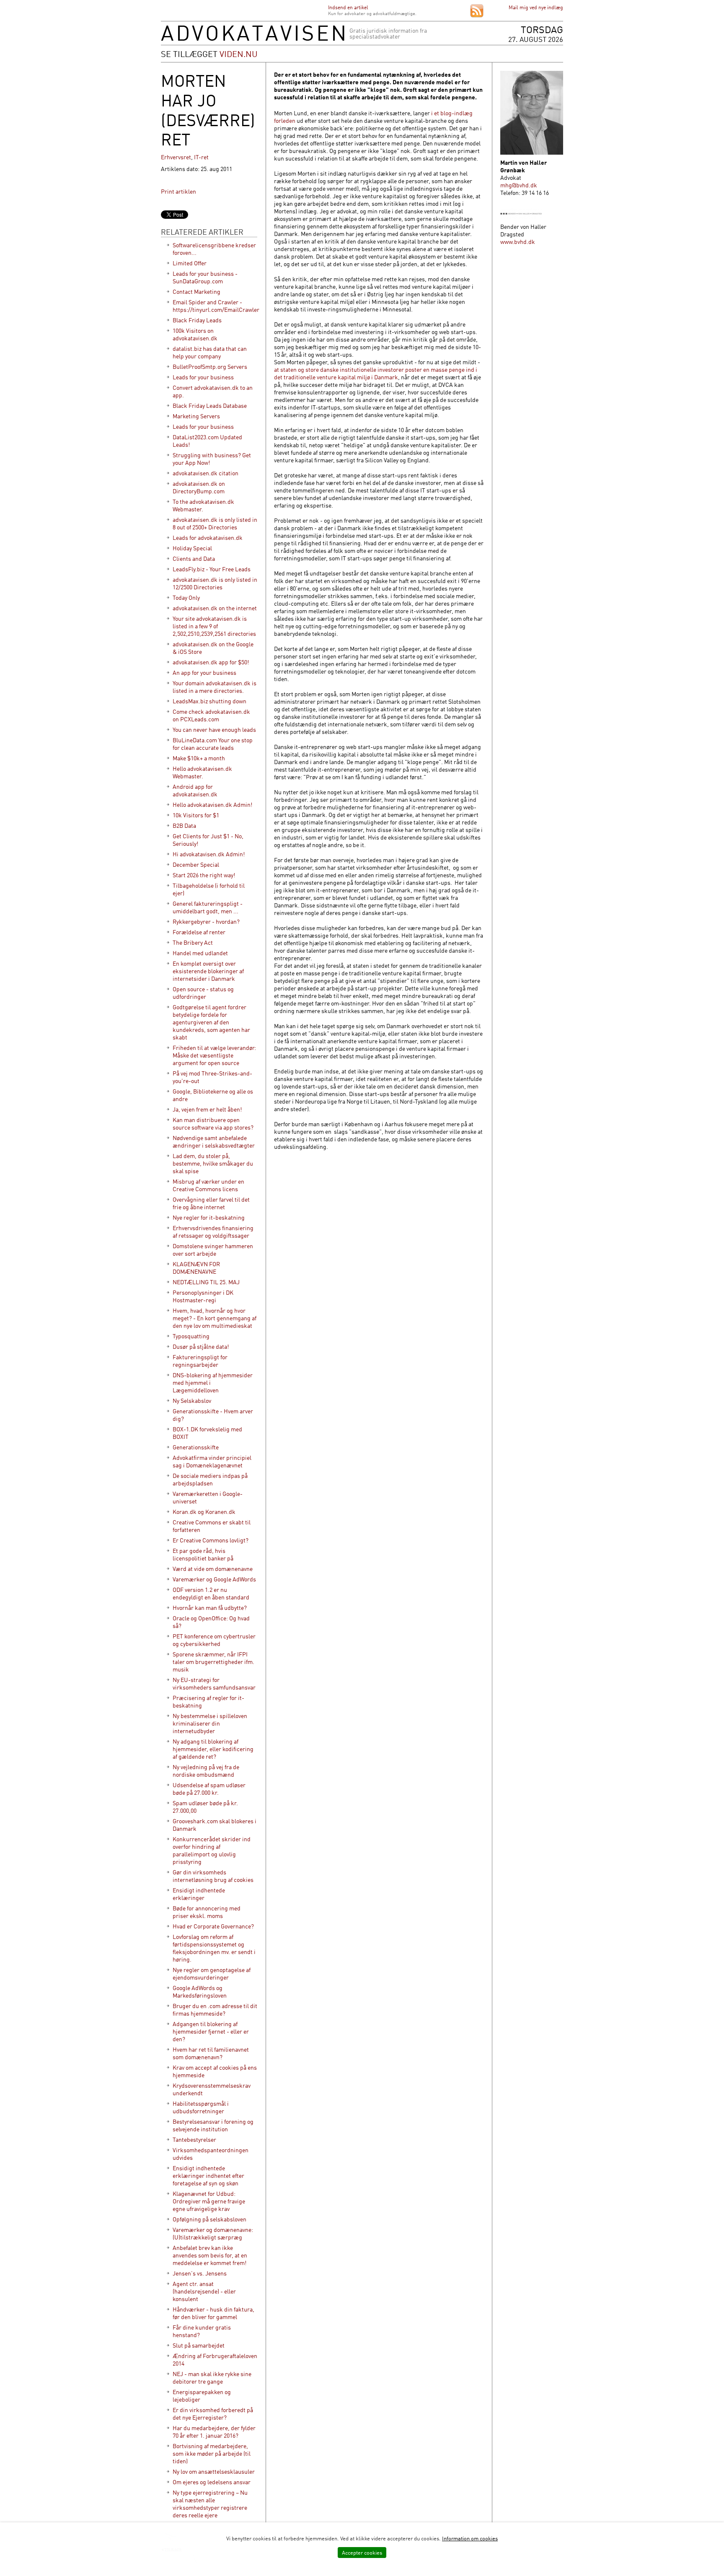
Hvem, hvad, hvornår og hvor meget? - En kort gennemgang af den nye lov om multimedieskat (215, 1318)
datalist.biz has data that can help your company (210, 352)
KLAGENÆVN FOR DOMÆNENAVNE (196, 1268)
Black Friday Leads (197, 320)
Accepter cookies (362, 2553)
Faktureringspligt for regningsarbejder (200, 1361)
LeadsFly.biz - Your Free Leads (212, 569)
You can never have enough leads (214, 730)
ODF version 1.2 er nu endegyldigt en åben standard (211, 1593)
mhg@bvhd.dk (519, 185)
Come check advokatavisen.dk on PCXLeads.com (211, 715)
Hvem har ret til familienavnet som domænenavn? (211, 2053)
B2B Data (184, 825)
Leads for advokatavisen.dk (208, 538)
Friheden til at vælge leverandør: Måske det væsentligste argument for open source (214, 1055)
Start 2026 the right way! (204, 875)
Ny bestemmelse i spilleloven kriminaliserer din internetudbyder (210, 1723)
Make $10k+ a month (199, 758)
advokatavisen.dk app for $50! (211, 662)
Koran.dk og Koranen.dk (204, 1512)
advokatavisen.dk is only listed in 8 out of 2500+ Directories (215, 523)
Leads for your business (203, 377)
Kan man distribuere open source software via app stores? (213, 1123)
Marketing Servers (196, 416)
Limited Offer (190, 263)
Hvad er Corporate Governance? (213, 1926)
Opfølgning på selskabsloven (209, 2219)
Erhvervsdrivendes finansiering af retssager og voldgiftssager (213, 1232)
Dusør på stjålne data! (201, 1346)
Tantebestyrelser (194, 2139)
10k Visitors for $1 (196, 815)
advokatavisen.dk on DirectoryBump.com (199, 487)
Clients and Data (194, 558)
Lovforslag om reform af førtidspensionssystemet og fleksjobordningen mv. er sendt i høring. (214, 1948)
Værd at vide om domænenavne (213, 1569)
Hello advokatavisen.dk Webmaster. (202, 772)
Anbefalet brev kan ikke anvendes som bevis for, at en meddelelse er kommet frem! (210, 2255)
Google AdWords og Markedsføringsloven (200, 1992)
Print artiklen (178, 191)
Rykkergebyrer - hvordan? (206, 921)
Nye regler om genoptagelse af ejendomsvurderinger (212, 1973)
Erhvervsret (176, 157)
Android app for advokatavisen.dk (195, 790)
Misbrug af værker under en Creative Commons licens (208, 1185)
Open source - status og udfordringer (203, 993)
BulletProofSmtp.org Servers (210, 367)
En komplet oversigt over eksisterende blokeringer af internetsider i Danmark (208, 971)
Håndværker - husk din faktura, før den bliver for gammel (213, 2313)
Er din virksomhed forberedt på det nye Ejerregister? (213, 2414)
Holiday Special (192, 548)
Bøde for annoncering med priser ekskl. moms (207, 1912)
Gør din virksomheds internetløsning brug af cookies (213, 1876)
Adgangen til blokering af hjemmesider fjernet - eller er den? (211, 2031)
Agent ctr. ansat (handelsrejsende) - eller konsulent (204, 2291)
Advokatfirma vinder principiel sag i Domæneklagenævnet (212, 1461)
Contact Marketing (197, 292)
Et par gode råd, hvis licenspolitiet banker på (203, 1554)
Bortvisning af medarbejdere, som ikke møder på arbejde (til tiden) (212, 2453)
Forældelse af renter (199, 932)
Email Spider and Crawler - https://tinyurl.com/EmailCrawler (216, 306)
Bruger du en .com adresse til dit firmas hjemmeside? (215, 2010)
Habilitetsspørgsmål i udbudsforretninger (201, 2107)
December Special (196, 864)
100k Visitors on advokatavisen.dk (195, 334)
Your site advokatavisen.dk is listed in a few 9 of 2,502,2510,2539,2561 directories (214, 626)
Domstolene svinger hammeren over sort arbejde (213, 1250)
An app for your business (204, 673)
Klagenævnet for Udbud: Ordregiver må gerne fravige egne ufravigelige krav (209, 2201)
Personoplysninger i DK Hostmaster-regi (203, 1296)
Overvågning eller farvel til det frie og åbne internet (211, 1203)
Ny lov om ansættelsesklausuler (214, 2471)
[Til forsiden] (253, 39)
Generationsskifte (196, 1447)
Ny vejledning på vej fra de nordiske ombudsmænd (206, 1771)
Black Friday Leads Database (210, 406)
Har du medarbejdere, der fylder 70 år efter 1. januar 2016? (214, 2432)
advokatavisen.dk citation (206, 473)
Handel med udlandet (200, 953)
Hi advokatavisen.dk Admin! (209, 854)
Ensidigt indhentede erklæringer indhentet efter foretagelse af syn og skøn (208, 2176)
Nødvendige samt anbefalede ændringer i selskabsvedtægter (214, 1142)
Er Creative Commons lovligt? (211, 1540)
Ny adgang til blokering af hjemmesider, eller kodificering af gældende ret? (213, 1749)
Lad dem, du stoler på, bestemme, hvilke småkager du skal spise (213, 1163)
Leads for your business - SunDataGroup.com (205, 277)
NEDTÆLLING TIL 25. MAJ (206, 1282)
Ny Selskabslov (192, 1401)
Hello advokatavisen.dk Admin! (212, 805)
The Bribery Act (193, 942)
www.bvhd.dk (518, 242)
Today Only (186, 597)
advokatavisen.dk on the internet (215, 608)
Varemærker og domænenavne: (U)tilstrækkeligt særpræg (213, 2233)
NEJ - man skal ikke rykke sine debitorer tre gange (212, 2378)
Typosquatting (191, 1336)
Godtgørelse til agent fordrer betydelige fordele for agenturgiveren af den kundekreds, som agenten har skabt (211, 1022)
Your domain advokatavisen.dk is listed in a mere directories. (215, 687)
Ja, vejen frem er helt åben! (207, 1109)
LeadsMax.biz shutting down (209, 701)
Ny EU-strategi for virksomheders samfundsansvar (214, 1683)
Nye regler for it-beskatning (209, 1217)
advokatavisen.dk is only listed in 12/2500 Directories (215, 583)
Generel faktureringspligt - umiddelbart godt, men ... (208, 907)
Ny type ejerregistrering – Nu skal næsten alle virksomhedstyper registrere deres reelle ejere (210, 2504)
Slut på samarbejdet (199, 2345)
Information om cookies (470, 2538)
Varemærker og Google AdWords (214, 1579)
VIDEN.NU (239, 54)
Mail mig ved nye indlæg (536, 7)
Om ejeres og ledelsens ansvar (212, 2482)
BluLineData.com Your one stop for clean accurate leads (213, 744)
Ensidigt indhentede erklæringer (199, 1894)
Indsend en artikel (348, 7)
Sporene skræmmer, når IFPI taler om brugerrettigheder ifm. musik (213, 1662)
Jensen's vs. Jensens (200, 2273)
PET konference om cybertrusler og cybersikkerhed (214, 1640)
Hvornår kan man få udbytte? (210, 1608)
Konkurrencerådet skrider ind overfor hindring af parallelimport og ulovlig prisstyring (212, 1850)
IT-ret (201, 157)
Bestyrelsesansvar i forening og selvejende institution (213, 2125)
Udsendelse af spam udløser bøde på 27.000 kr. (209, 1789)
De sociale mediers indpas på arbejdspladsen (210, 1479)
